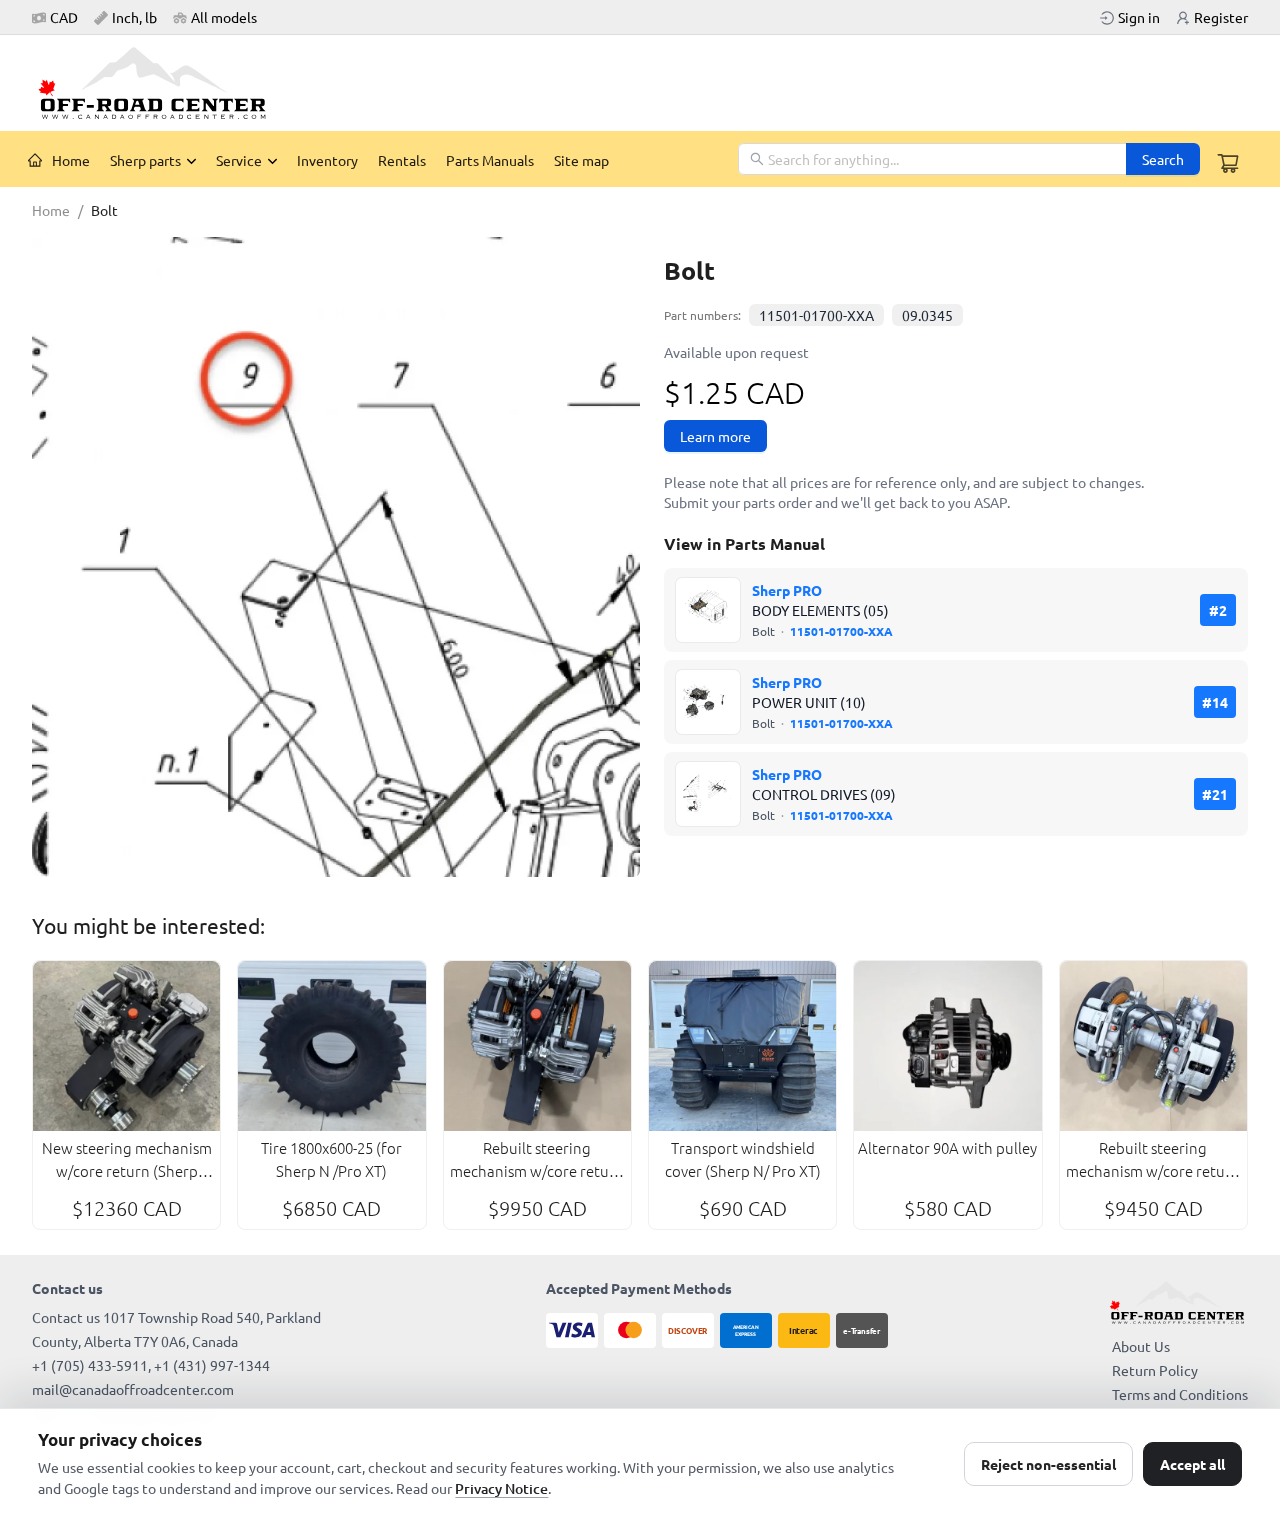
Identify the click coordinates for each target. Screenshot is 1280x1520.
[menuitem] (59, 160)
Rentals (402, 160)
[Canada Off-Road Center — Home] (160, 83)
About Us (1141, 1346)
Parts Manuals (490, 160)
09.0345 (927, 315)
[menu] (378, 159)
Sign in (1139, 17)
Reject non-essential (1048, 1464)
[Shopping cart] (1228, 163)
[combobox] (933, 159)
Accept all (1192, 1464)
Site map (581, 160)
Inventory (327, 160)
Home (71, 160)
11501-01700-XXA (816, 315)
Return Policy (1155, 1370)
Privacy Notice (501, 1488)
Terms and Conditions (1180, 1394)
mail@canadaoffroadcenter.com (133, 1389)
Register (1221, 17)
